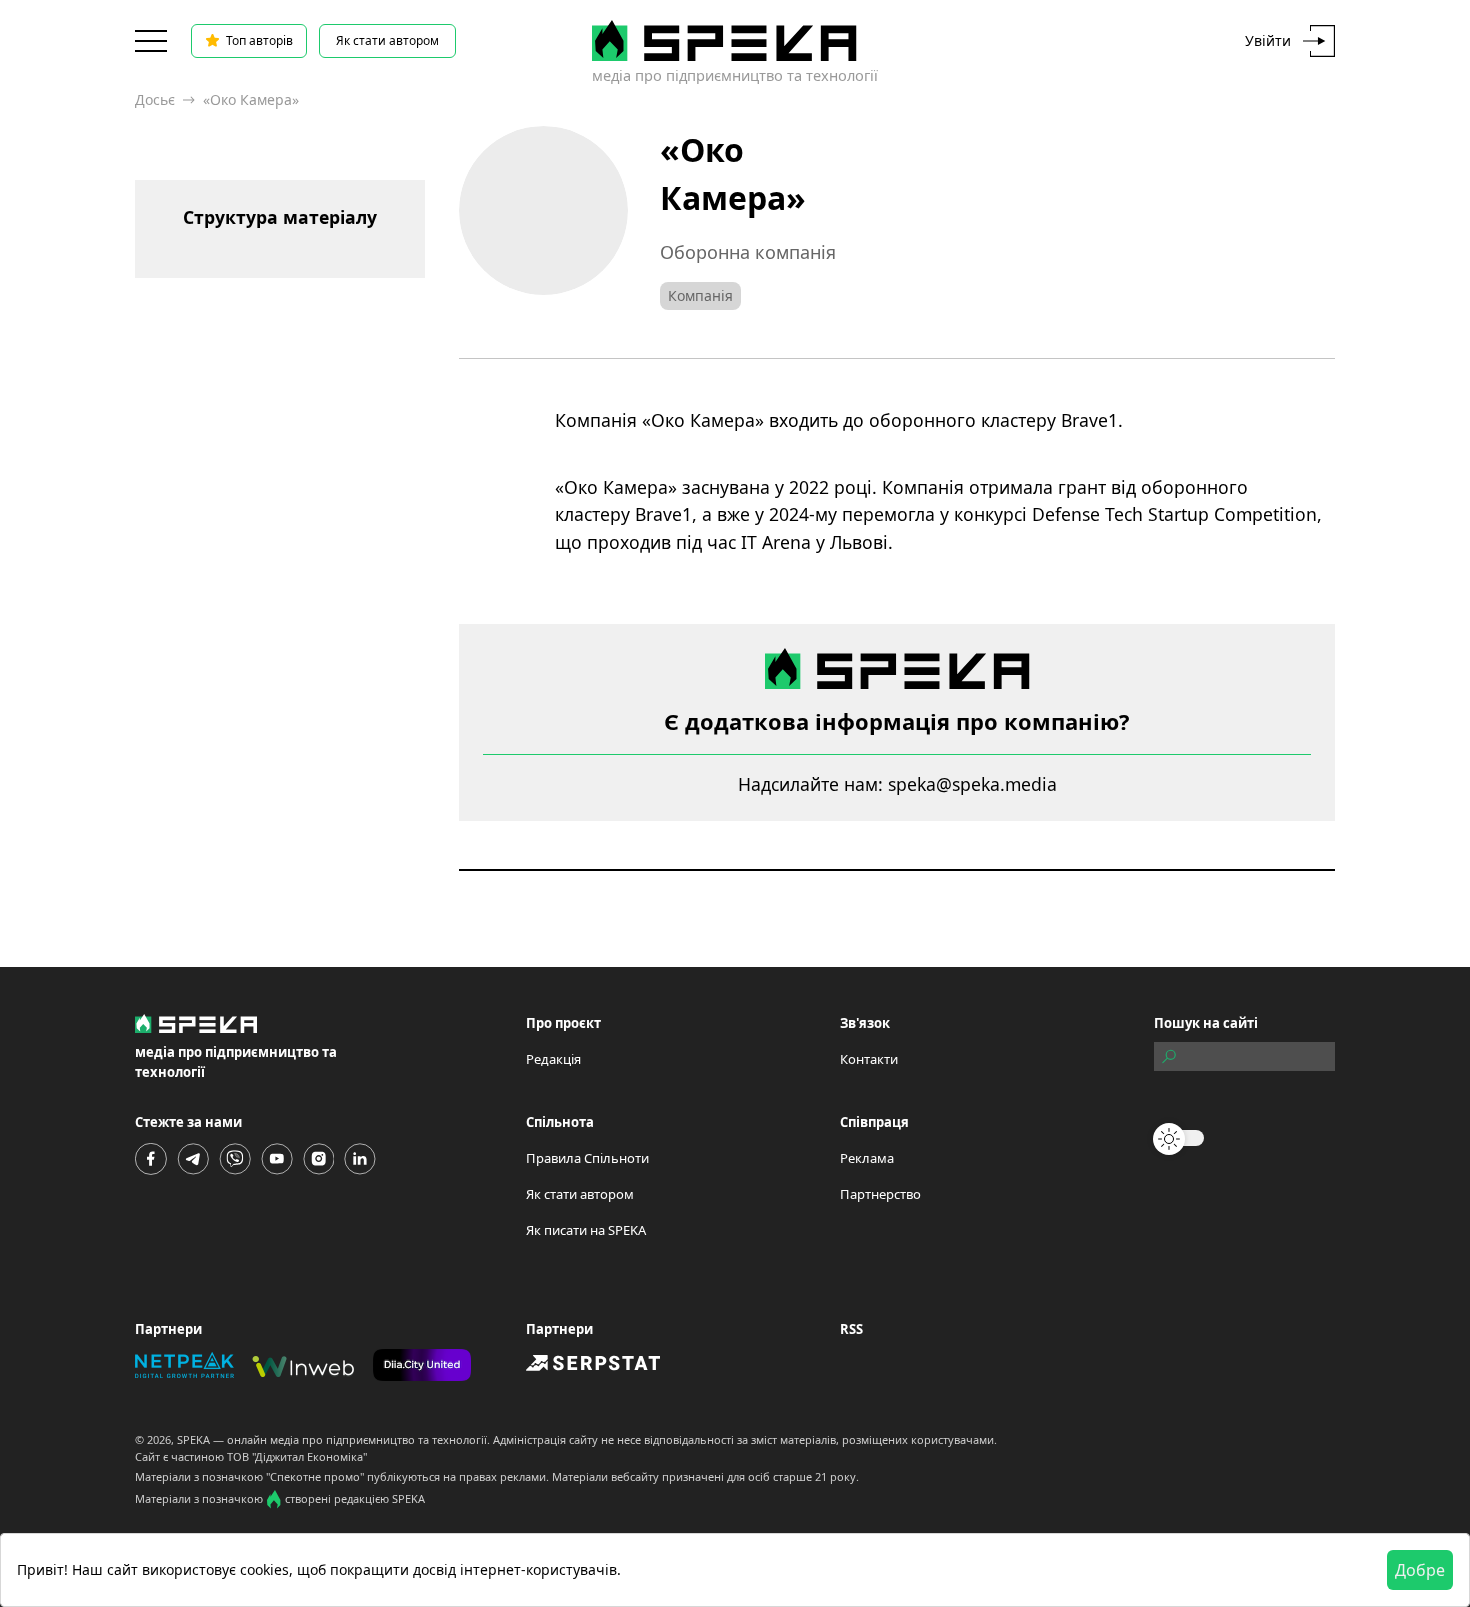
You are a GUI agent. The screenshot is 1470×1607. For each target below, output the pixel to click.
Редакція (553, 1059)
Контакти (869, 1059)
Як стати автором (387, 40)
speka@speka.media (972, 784)
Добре (1420, 1570)
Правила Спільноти (587, 1158)
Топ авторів (259, 40)
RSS (851, 1329)
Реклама (867, 1158)
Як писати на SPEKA (586, 1230)
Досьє (155, 99)
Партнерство (880, 1194)
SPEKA (193, 1439)
